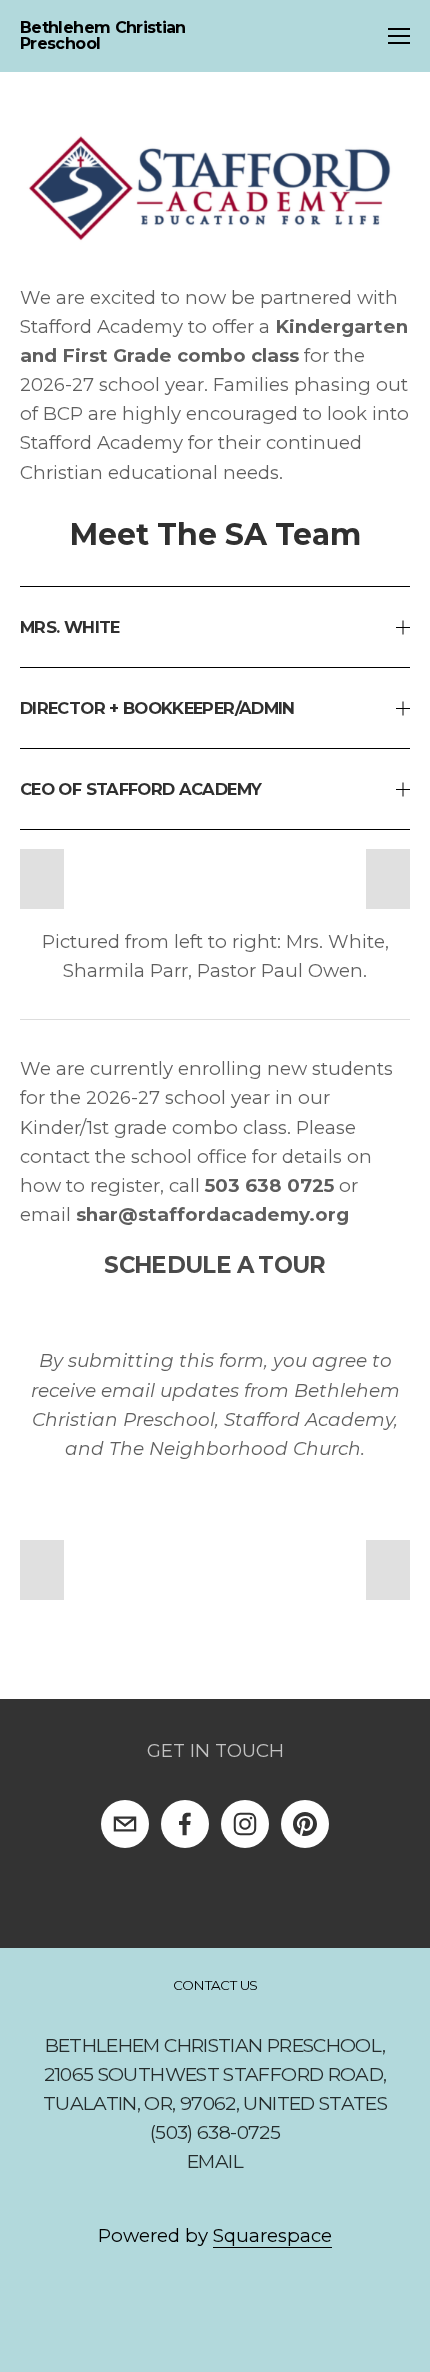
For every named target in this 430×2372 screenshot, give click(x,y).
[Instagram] (245, 1824)
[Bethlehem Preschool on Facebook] (185, 1824)
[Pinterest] (305, 1824)
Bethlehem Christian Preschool (103, 35)
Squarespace (272, 2235)
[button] (42, 879)
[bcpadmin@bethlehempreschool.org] (125, 1824)
